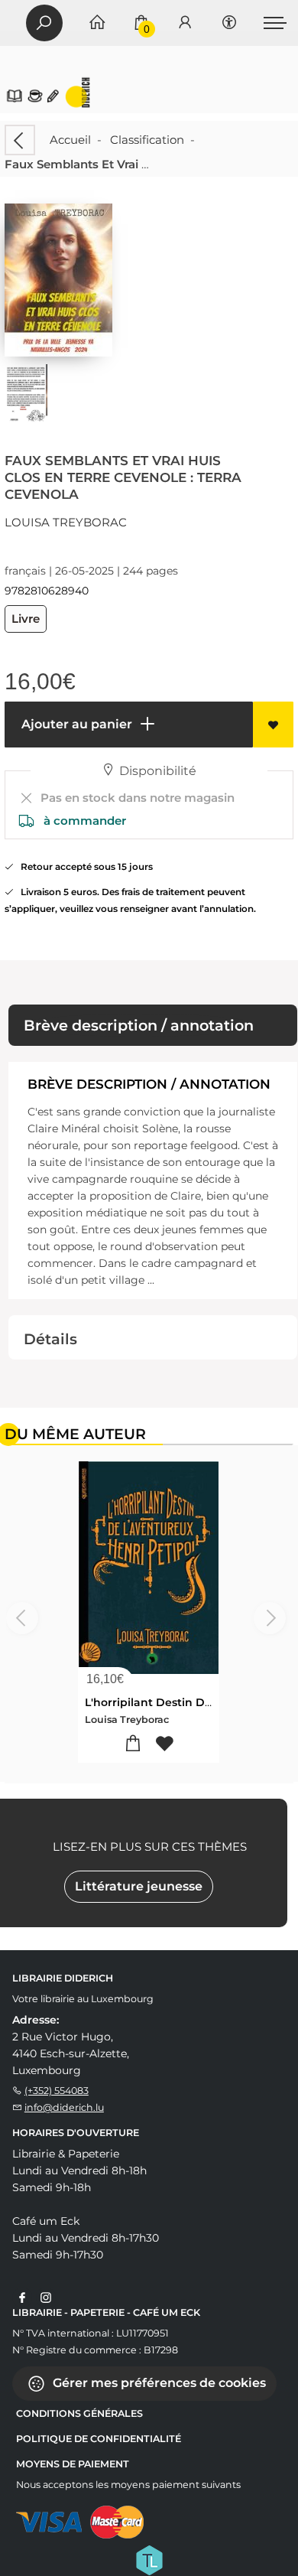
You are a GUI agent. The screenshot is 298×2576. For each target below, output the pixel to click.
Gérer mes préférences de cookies (158, 2383)
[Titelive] (149, 2559)
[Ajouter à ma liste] (273, 725)
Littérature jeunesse (139, 1886)
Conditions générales (79, 2413)
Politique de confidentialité (99, 2439)
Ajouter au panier (75, 724)
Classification (147, 140)
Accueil (70, 140)
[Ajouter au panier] (133, 1744)
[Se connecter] (185, 23)
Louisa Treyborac (66, 522)
